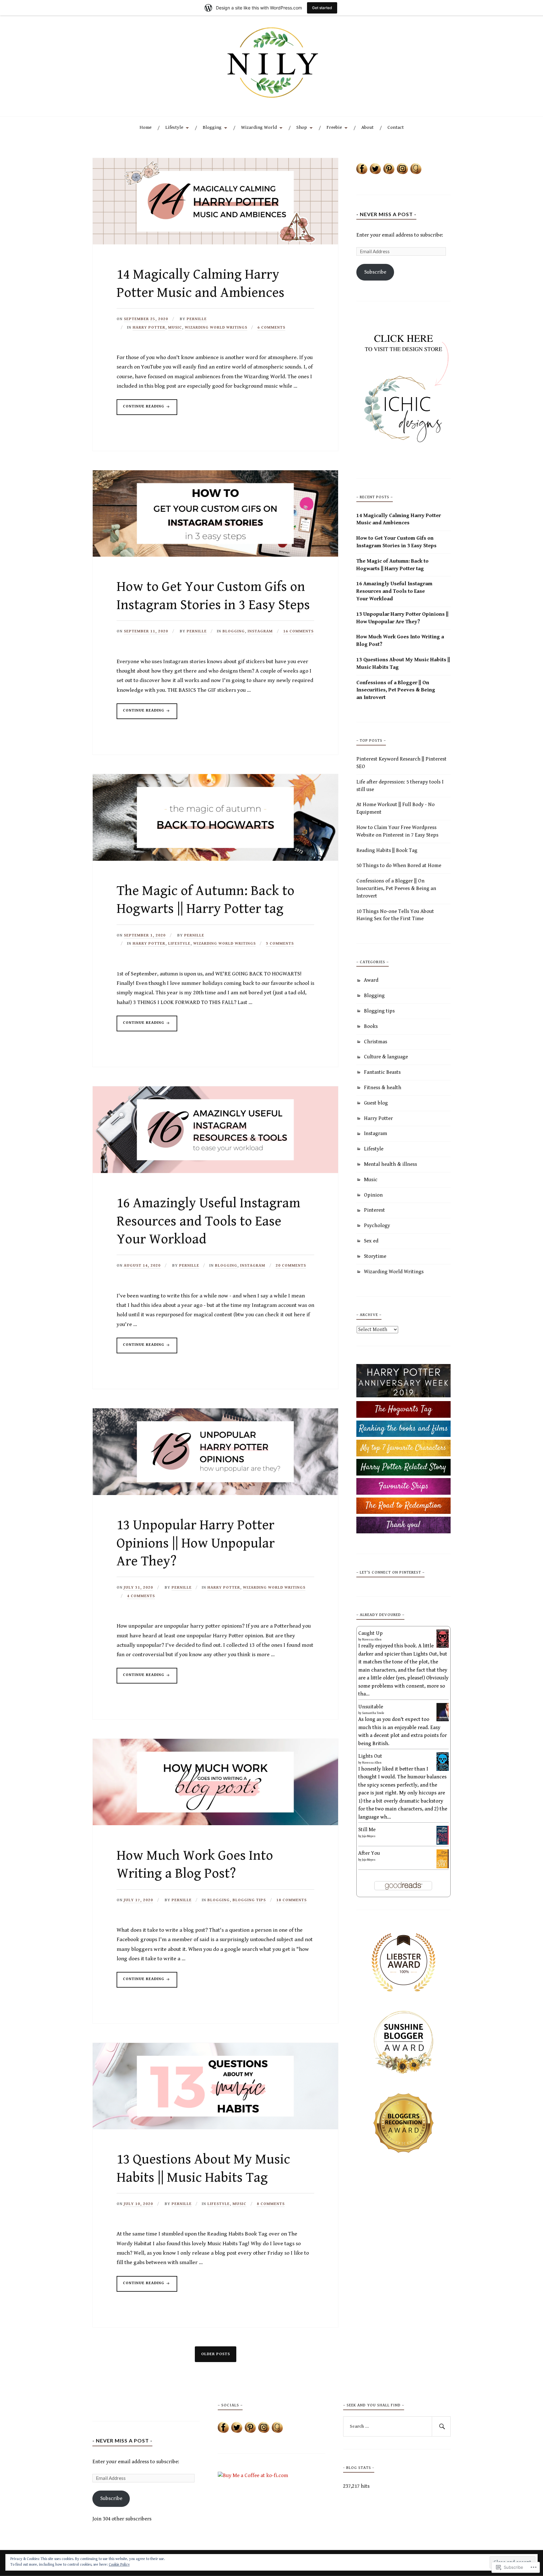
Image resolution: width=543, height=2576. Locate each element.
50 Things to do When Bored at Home (399, 865)
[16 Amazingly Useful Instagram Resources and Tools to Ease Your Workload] (215, 1171)
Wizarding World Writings (216, 327)
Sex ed (371, 1241)
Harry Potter (149, 327)
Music (175, 327)
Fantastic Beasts (382, 1072)
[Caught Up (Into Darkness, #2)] (443, 1646)
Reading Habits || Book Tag (387, 850)
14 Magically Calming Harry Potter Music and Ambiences (399, 519)
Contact (396, 127)
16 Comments (298, 631)
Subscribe (375, 272)
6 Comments (271, 327)
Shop (302, 127)
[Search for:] (397, 2426)
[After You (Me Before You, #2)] (443, 1867)
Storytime (375, 1256)
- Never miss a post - (122, 2440)
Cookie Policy (119, 2565)
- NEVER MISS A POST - (386, 214)
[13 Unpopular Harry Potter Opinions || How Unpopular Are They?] (215, 1493)
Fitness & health (383, 1088)
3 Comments (280, 944)
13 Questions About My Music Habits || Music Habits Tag (403, 663)
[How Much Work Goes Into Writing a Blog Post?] (215, 1824)
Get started (322, 8)
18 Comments (291, 1900)
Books (371, 1026)
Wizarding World (259, 127)
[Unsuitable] (443, 1720)
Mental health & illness (390, 1164)
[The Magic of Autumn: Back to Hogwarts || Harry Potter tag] (215, 859)
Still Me (367, 1830)
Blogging (212, 127)
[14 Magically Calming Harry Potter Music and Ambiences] (215, 243)
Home (145, 127)
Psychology (377, 1225)
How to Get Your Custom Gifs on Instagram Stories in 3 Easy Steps (396, 542)
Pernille (197, 319)
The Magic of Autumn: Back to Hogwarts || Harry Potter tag (392, 565)
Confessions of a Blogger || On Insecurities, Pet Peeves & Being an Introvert (396, 690)
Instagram (260, 631)
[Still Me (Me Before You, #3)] (443, 1843)
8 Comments (271, 2204)
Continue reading (141, 409)
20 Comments (291, 1266)
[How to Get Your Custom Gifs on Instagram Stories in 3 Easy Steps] (215, 555)
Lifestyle (174, 127)
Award (371, 980)
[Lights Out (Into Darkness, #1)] (443, 1769)
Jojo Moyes (369, 1836)
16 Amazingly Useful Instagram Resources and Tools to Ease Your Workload (208, 1221)
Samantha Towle (373, 1713)
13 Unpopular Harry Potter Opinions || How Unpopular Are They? (196, 1543)
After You (369, 1853)
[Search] (441, 2426)
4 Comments (141, 1596)
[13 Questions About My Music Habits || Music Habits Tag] (215, 2128)
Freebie (334, 127)
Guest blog (376, 1103)
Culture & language (386, 1057)
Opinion (373, 1195)
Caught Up (370, 1633)
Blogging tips (249, 1900)
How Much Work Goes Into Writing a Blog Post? (400, 641)
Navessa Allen (372, 1640)
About (367, 127)
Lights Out (370, 1756)
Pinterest (374, 1210)
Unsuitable (371, 1707)
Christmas (376, 1042)
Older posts (216, 2354)
